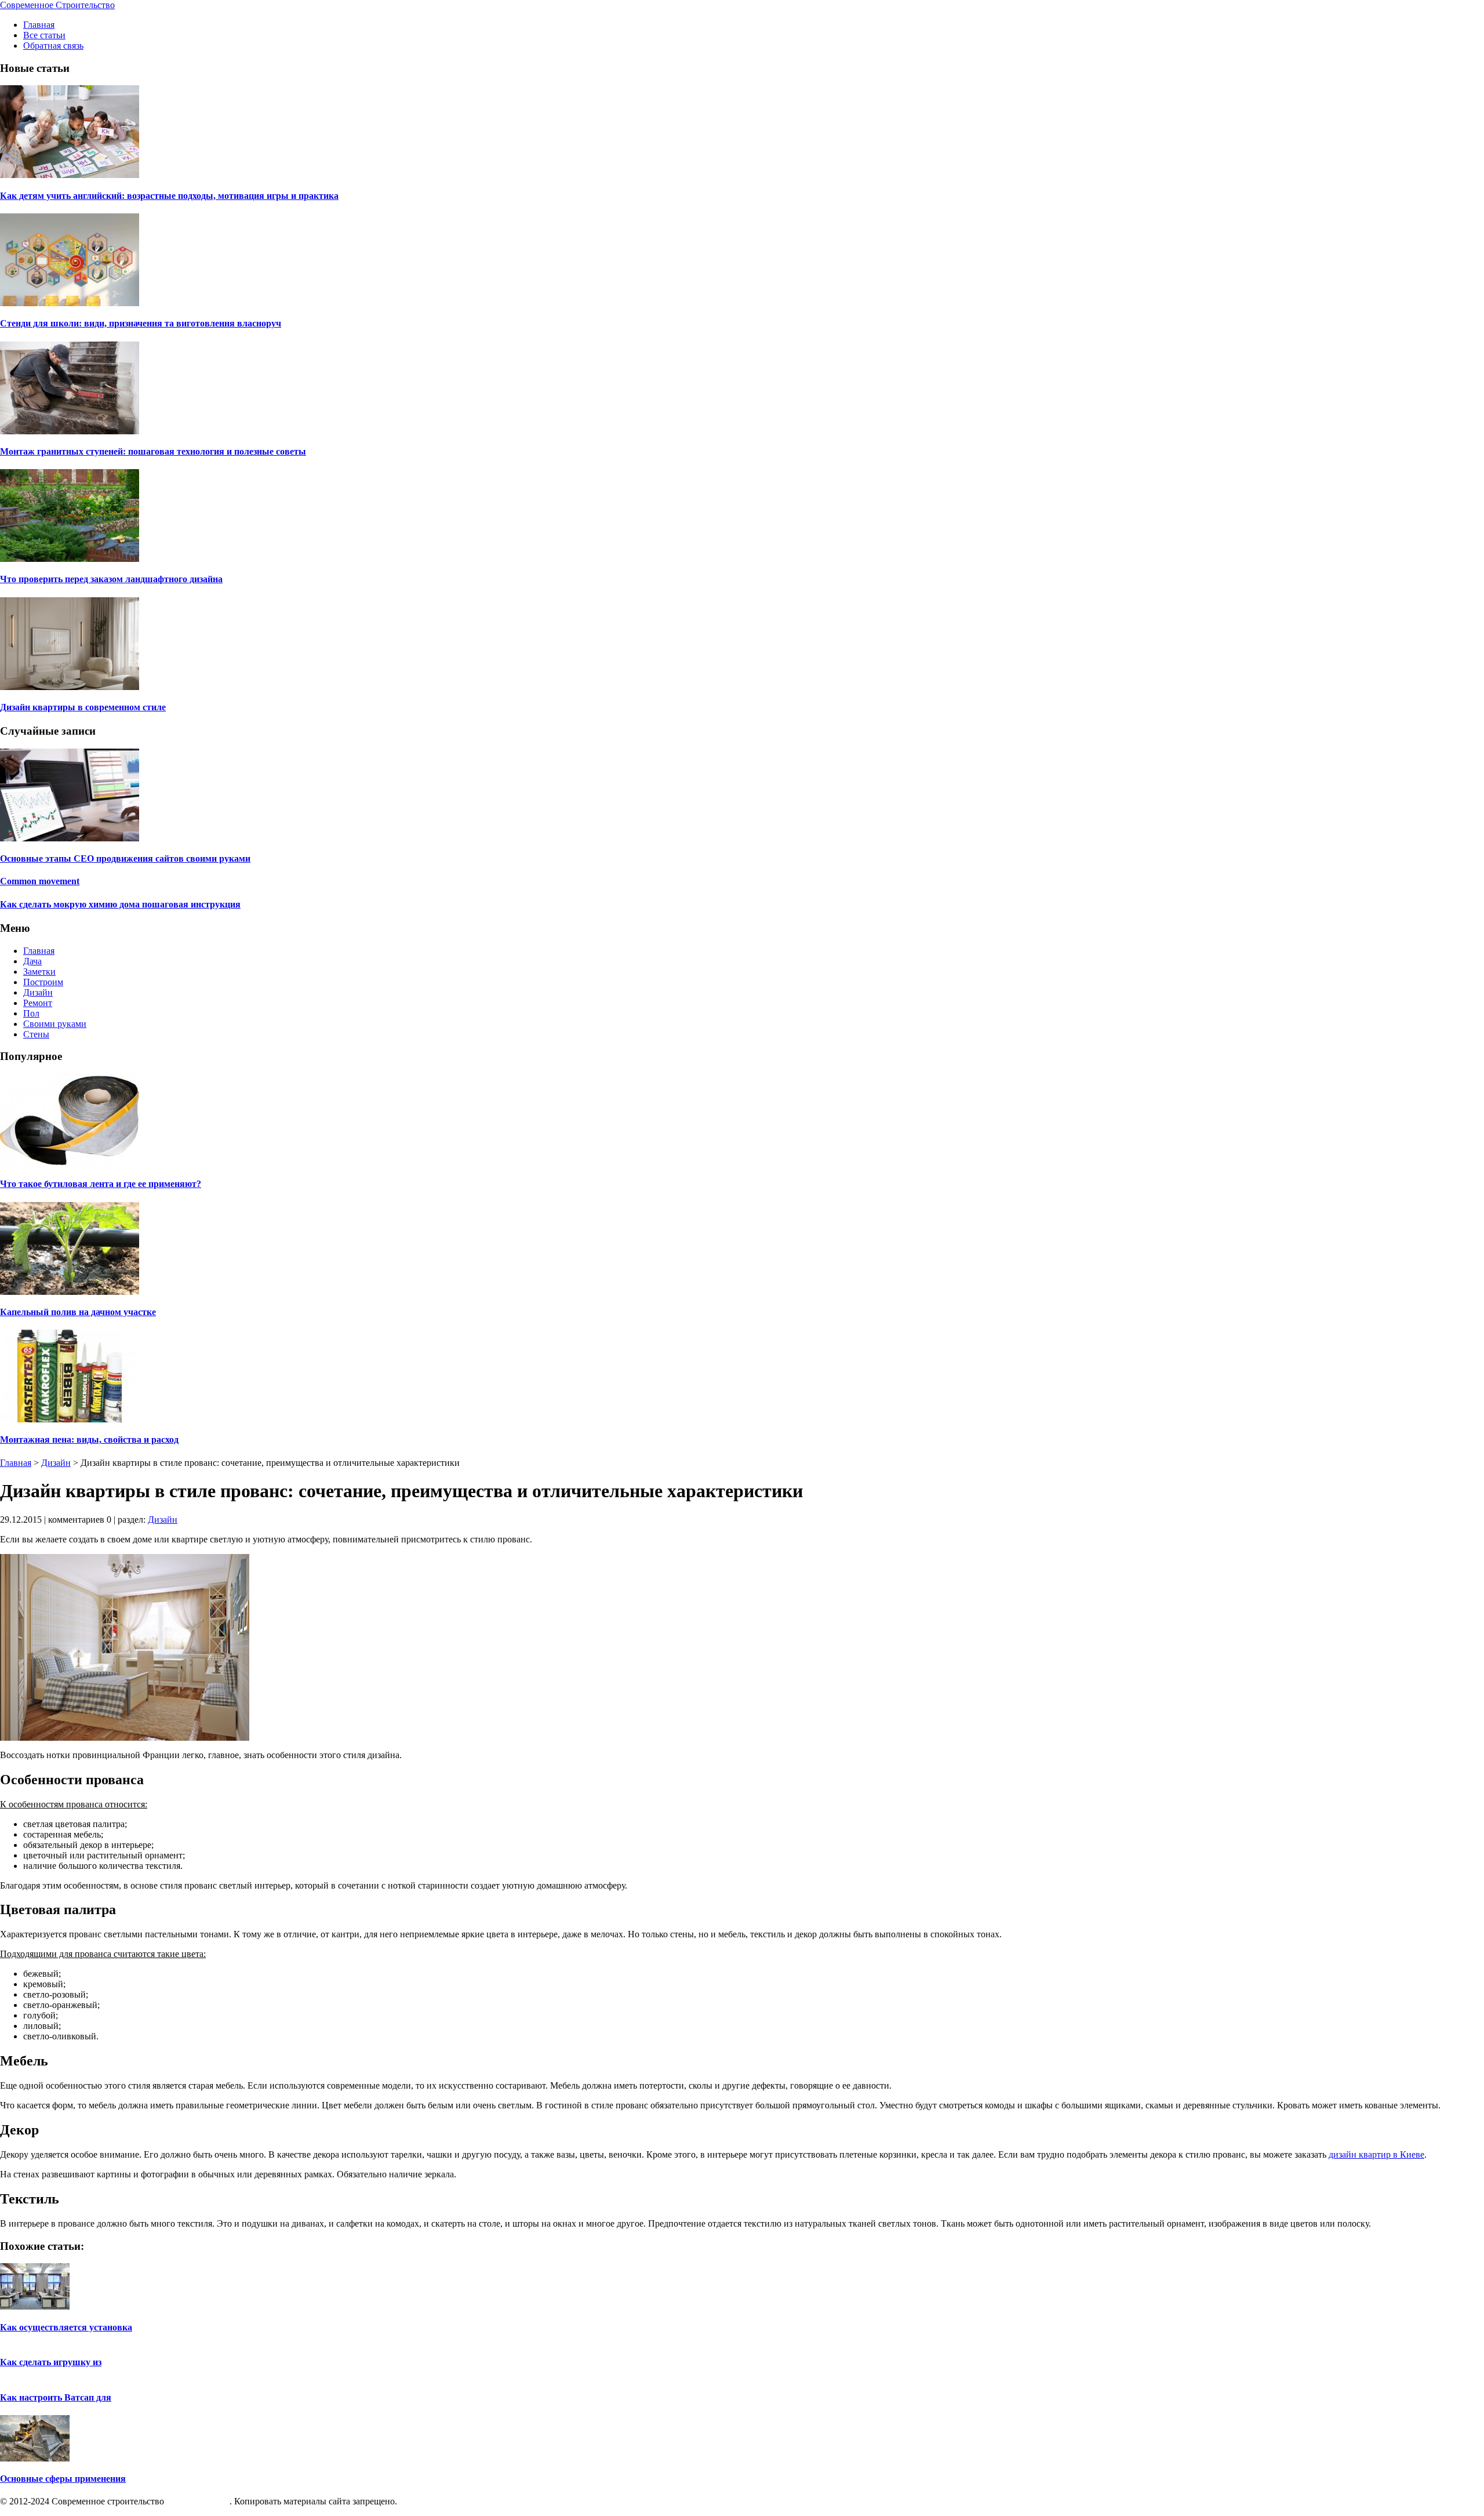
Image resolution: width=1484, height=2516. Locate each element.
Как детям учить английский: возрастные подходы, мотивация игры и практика (169, 196)
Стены (36, 1034)
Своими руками (55, 1024)
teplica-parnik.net (198, 2501)
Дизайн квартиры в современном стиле (83, 707)
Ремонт (38, 1003)
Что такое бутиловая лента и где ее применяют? (101, 1184)
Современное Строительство (57, 5)
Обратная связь (53, 46)
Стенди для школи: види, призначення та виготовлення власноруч (141, 323)
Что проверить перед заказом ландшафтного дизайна (111, 579)
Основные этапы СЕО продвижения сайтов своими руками (125, 858)
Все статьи (44, 35)
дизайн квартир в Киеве (1376, 2154)
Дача (32, 961)
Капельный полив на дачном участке (78, 1312)
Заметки (39, 972)
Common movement (40, 881)
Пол (31, 1013)
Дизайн (38, 992)
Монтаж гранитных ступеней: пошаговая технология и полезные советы (153, 451)
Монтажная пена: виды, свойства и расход (89, 1439)
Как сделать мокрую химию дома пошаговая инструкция (120, 904)
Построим (43, 982)
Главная (39, 25)
